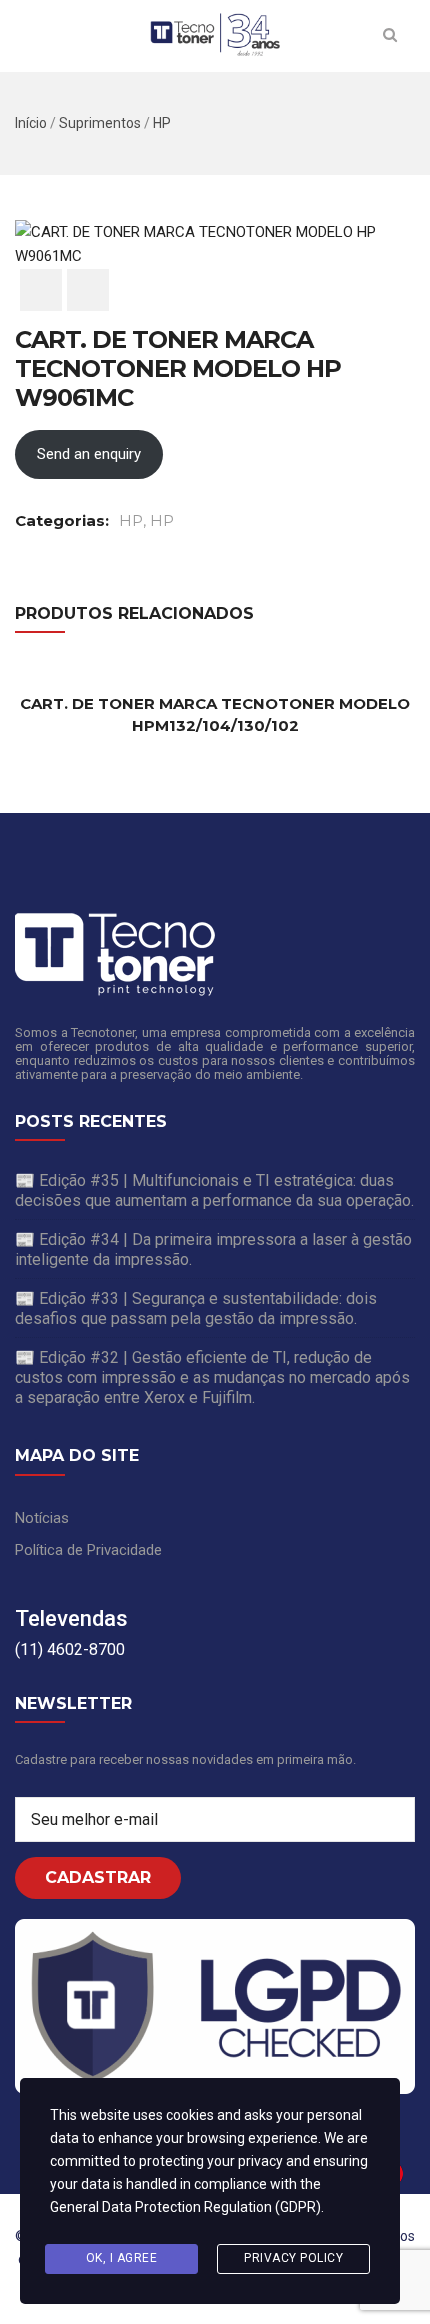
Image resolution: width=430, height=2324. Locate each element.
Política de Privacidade (88, 1550)
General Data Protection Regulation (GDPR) (185, 2207)
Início (31, 123)
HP (162, 123)
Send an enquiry (89, 454)
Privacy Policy (293, 2258)
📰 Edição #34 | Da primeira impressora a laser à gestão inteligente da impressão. (213, 1249)
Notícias (42, 1518)
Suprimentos (100, 123)
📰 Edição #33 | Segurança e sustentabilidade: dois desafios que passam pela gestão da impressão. (196, 1308)
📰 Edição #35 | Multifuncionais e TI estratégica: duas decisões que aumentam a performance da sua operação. (214, 1190)
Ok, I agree (122, 2258)
